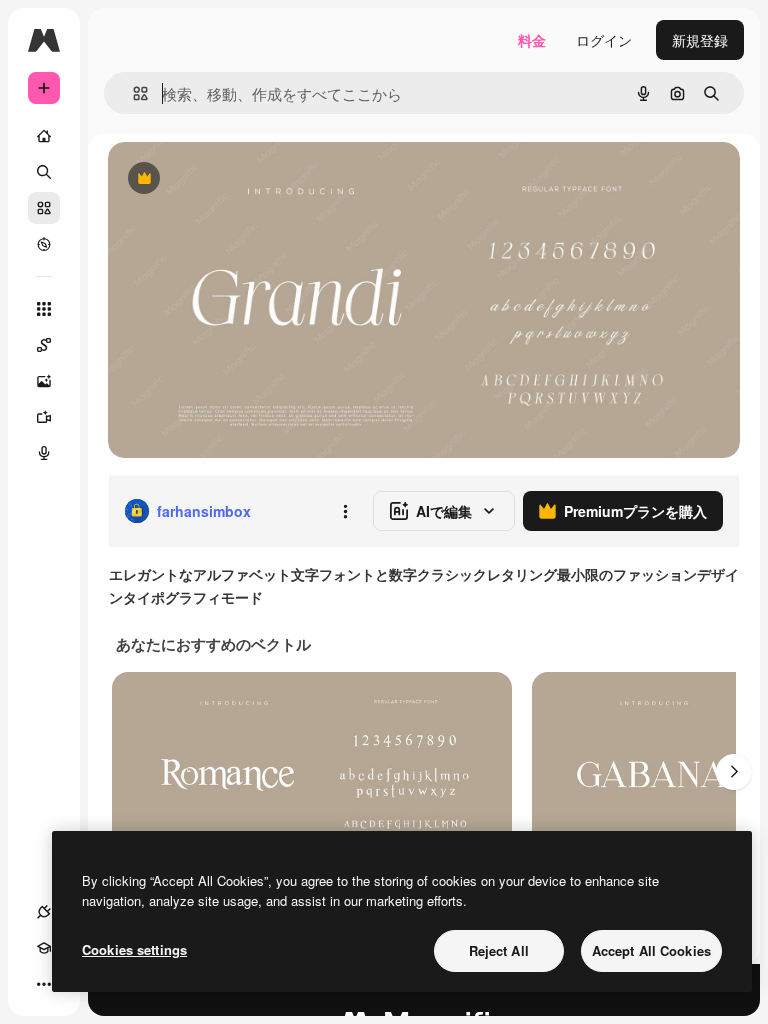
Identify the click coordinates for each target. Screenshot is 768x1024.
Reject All (499, 950)
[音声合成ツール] (44, 453)
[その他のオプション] (345, 511)
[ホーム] (44, 136)
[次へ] (734, 772)
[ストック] (44, 208)
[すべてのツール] (44, 309)
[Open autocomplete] (132, 93)
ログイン (604, 40)
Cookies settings (134, 949)
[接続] (44, 912)
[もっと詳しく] (44, 244)
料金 (532, 40)
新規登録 (700, 40)
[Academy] (44, 948)
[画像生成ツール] (44, 381)
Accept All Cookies (651, 950)
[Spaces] (44, 345)
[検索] (44, 172)
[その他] (44, 984)
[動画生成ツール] (44, 417)
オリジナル (245, 179)
